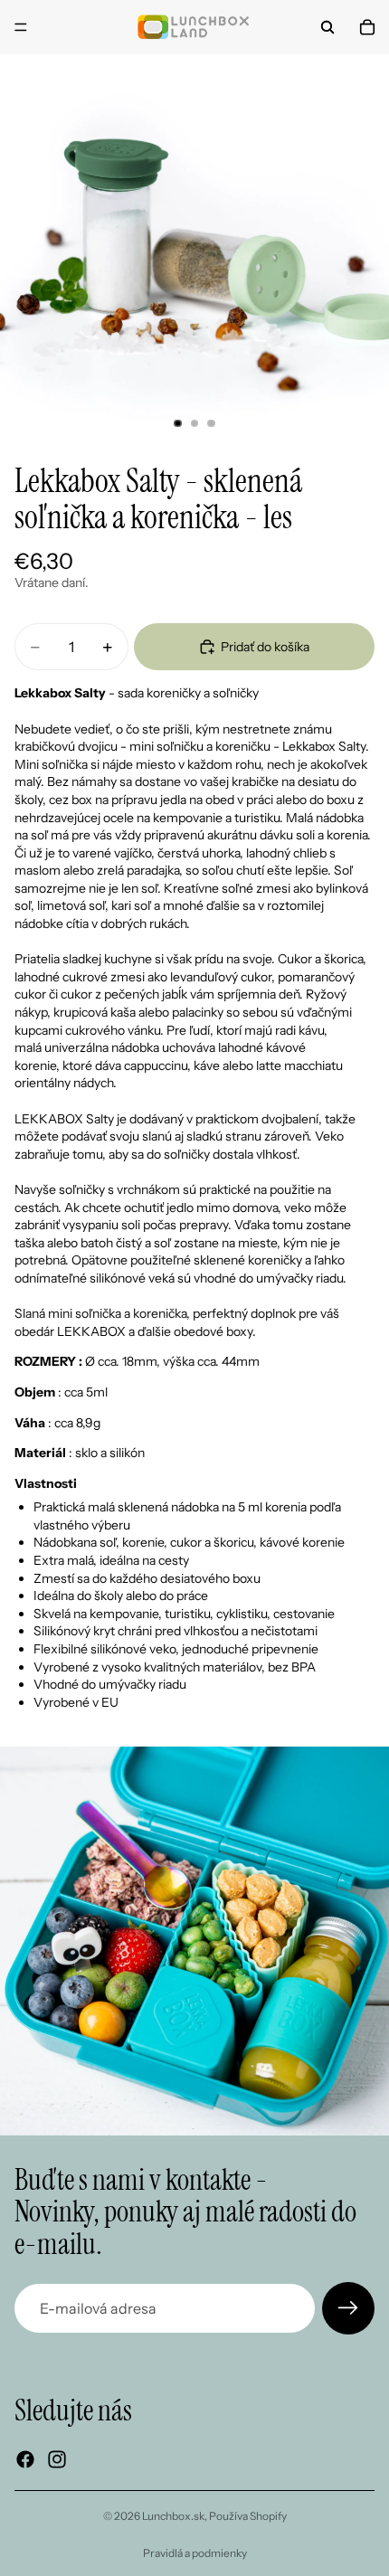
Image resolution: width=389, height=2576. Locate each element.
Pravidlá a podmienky (195, 2553)
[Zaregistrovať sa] (348, 2308)
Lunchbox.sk (173, 2516)
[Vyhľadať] (327, 27)
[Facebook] (25, 2459)
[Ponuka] (21, 27)
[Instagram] (57, 2459)
